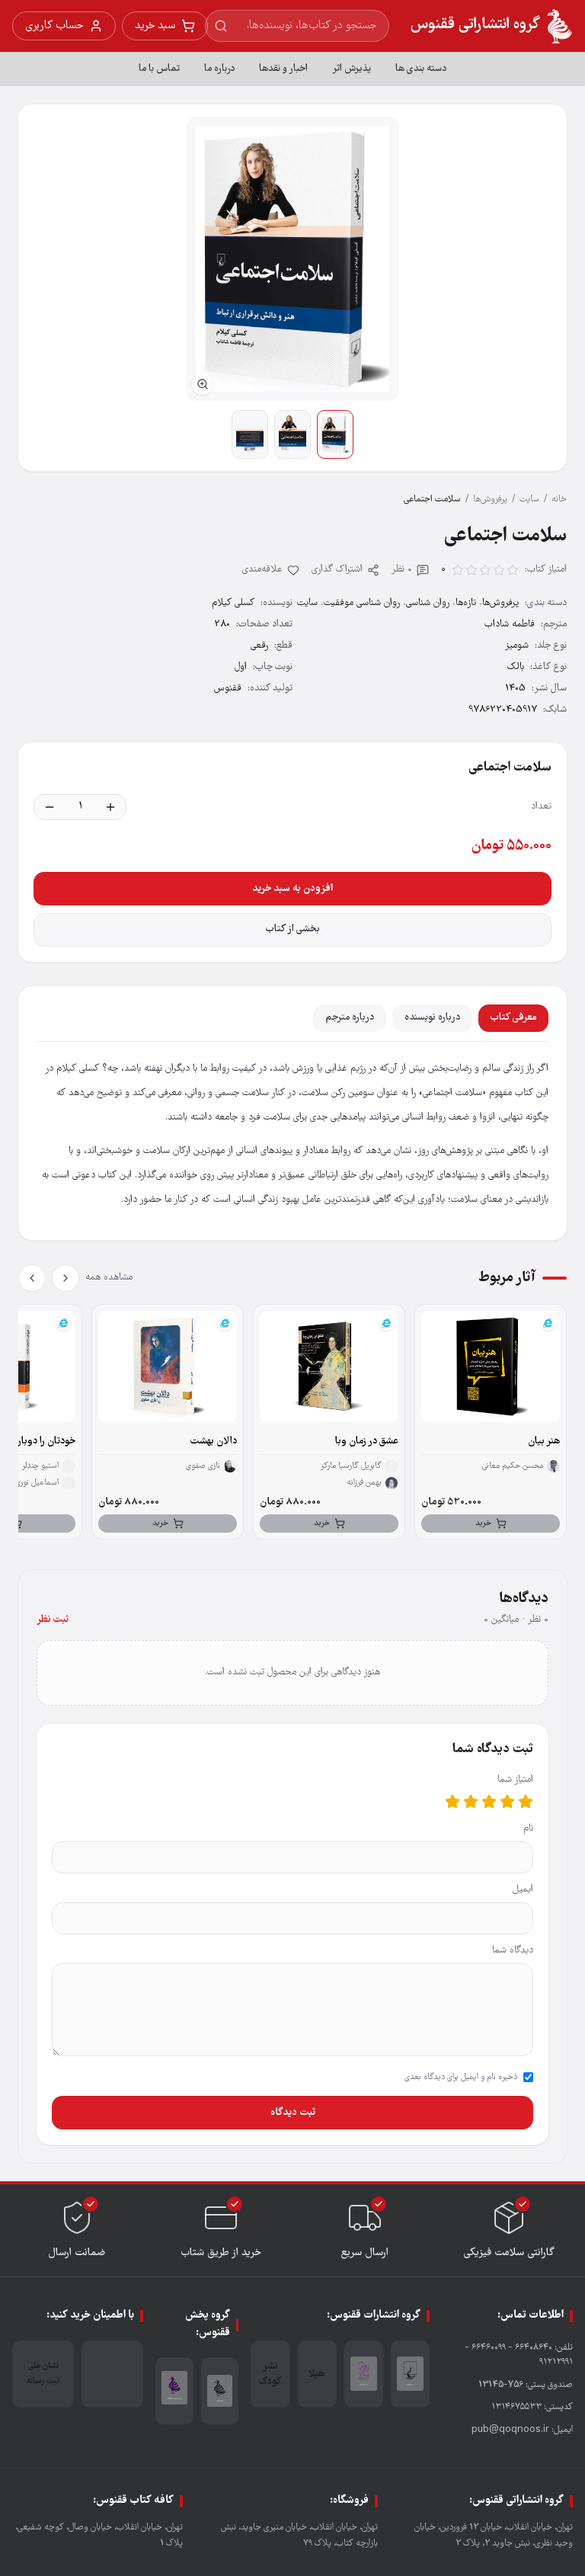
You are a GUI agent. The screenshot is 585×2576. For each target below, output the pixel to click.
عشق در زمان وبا (367, 1442)
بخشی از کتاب (293, 929)
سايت (529, 500)
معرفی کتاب (513, 1018)
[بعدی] (32, 1278)
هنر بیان (544, 1442)
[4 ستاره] (471, 1802)
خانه (559, 500)
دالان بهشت (214, 1442)
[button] (292, 259)
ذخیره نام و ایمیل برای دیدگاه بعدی (461, 2078)
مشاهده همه (109, 1278)
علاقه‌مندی (262, 570)
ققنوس (228, 689)
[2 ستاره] (507, 1802)
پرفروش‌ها (490, 500)
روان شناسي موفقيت (362, 603)
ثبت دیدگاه (293, 2113)
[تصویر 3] (250, 434)
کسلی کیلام (233, 603)
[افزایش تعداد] (110, 807)
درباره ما (219, 69)
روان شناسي (428, 603)
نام (528, 1829)
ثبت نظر (53, 1620)
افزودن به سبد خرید (292, 889)
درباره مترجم (350, 1018)
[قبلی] (66, 1278)
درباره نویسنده (432, 1018)
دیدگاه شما (513, 1951)
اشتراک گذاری (337, 570)
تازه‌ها (466, 603)
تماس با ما (159, 69)
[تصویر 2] (292, 434)
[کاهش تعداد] (50, 807)
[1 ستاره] (526, 1802)
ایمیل (523, 1890)
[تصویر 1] (335, 434)
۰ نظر (402, 570)
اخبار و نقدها (283, 69)
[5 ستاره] (452, 1802)
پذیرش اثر (352, 69)
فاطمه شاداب (510, 625)
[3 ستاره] (489, 1802)
